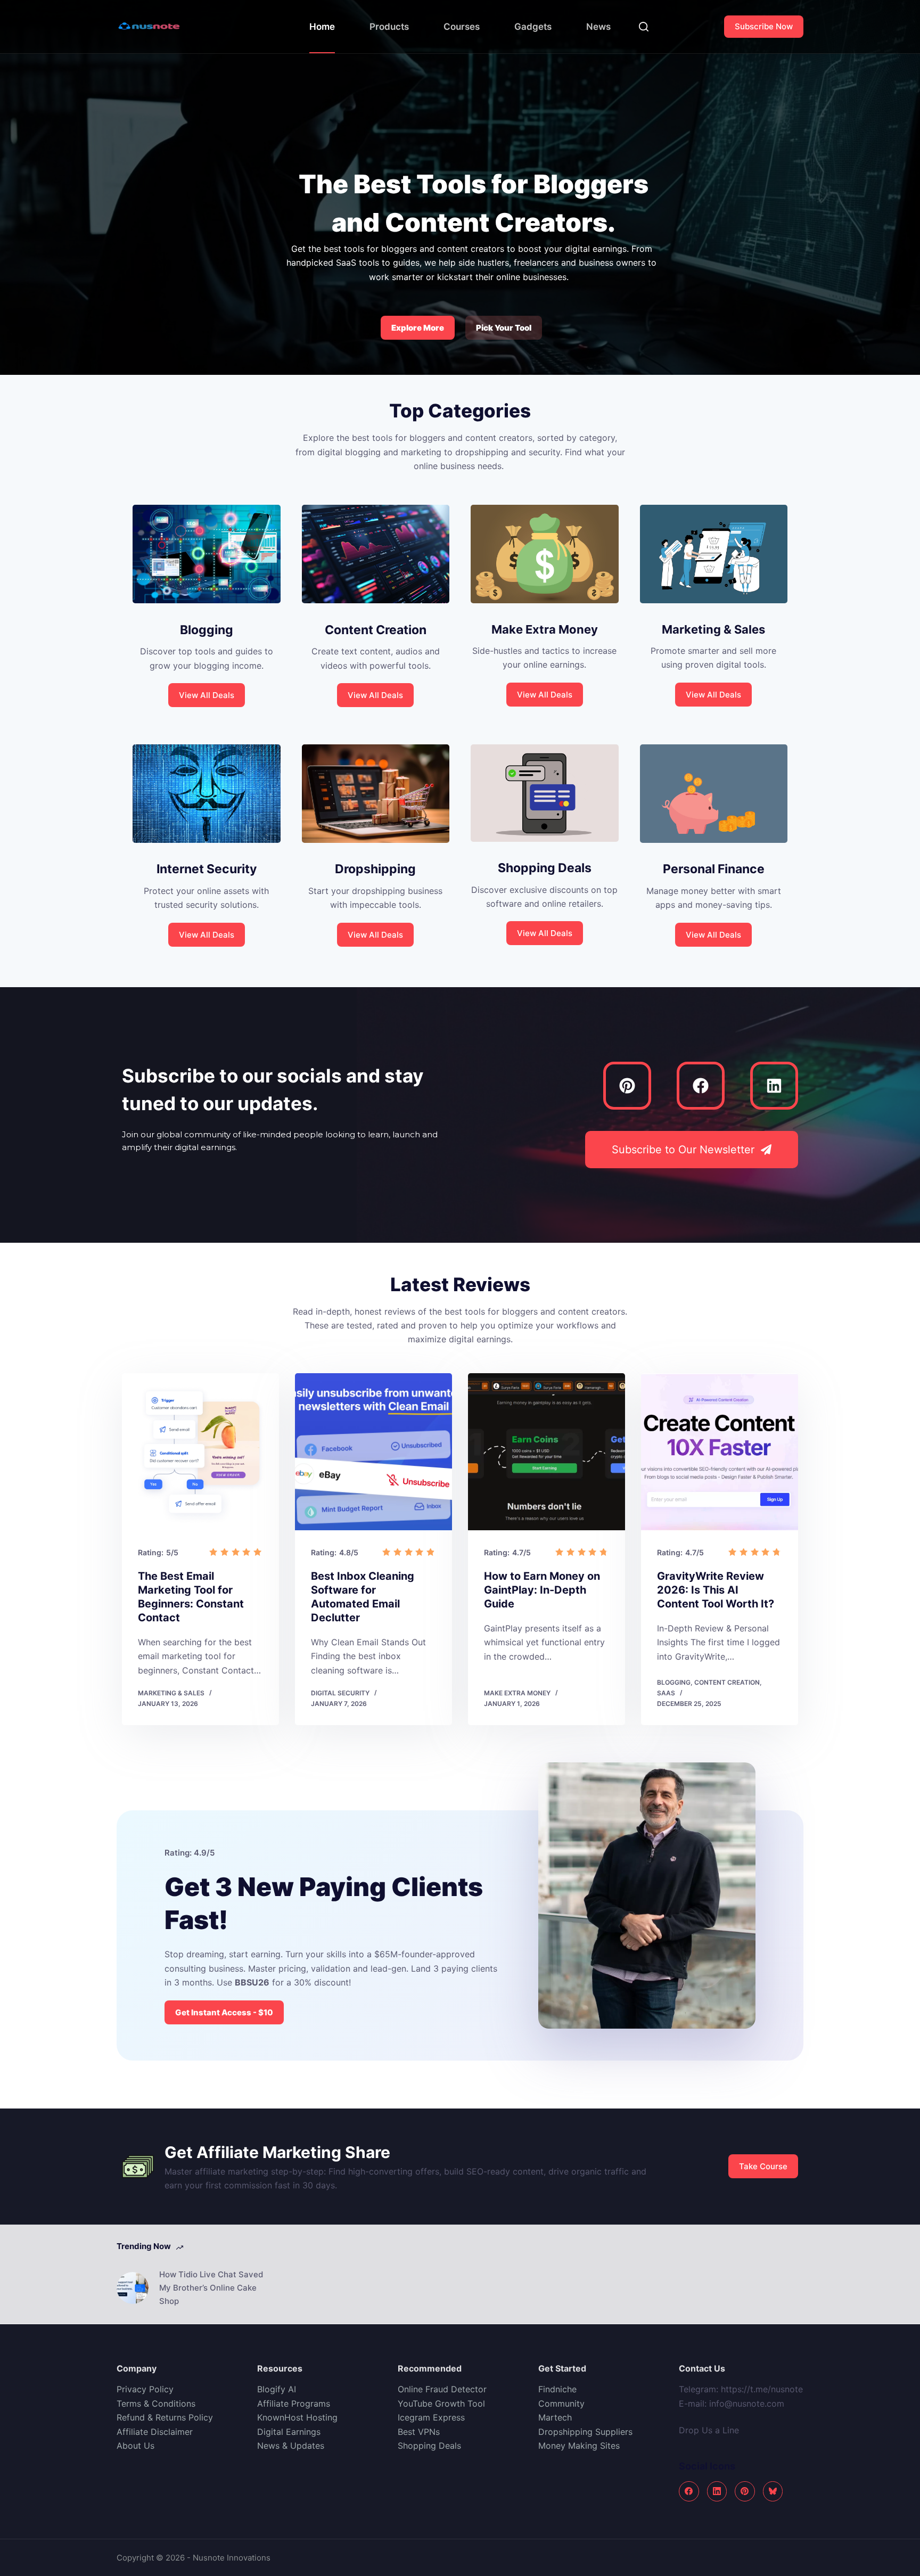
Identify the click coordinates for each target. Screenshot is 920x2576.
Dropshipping (375, 869)
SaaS (666, 1693)
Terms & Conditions (156, 2403)
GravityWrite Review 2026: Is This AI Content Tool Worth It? (716, 1590)
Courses (462, 27)
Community (561, 2403)
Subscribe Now (764, 26)
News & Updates (291, 2446)
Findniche (557, 2389)
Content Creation (376, 630)
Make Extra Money (545, 629)
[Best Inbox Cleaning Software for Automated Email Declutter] (373, 1452)
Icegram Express (431, 2417)
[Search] (644, 27)
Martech (555, 2417)
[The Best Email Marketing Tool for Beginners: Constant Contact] (200, 1452)
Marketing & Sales (713, 629)
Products (389, 27)
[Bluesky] (773, 2491)
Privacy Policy (145, 2389)
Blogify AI (277, 2389)
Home (322, 27)
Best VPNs (419, 2432)
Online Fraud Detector (442, 2389)
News (598, 27)
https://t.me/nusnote (762, 2389)
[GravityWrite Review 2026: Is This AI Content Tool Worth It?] (720, 1452)
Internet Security (207, 869)
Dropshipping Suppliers (585, 2432)
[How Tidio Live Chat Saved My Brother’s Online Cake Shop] (133, 2288)
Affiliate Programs (294, 2403)
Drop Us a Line (710, 2430)
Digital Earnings (289, 2432)
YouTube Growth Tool (441, 2403)
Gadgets (533, 27)
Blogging (207, 630)
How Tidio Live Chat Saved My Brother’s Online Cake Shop (211, 2288)
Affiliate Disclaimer (155, 2432)
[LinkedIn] (717, 2491)
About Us (135, 2446)
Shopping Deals (545, 868)
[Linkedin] (774, 1086)
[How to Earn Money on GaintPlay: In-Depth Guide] (547, 1452)
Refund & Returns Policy (165, 2417)
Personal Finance (714, 869)
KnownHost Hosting (297, 2417)
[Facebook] (701, 1086)
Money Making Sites (580, 2446)
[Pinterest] (627, 1086)
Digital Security (340, 1693)
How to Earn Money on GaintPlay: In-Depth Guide (542, 1590)
